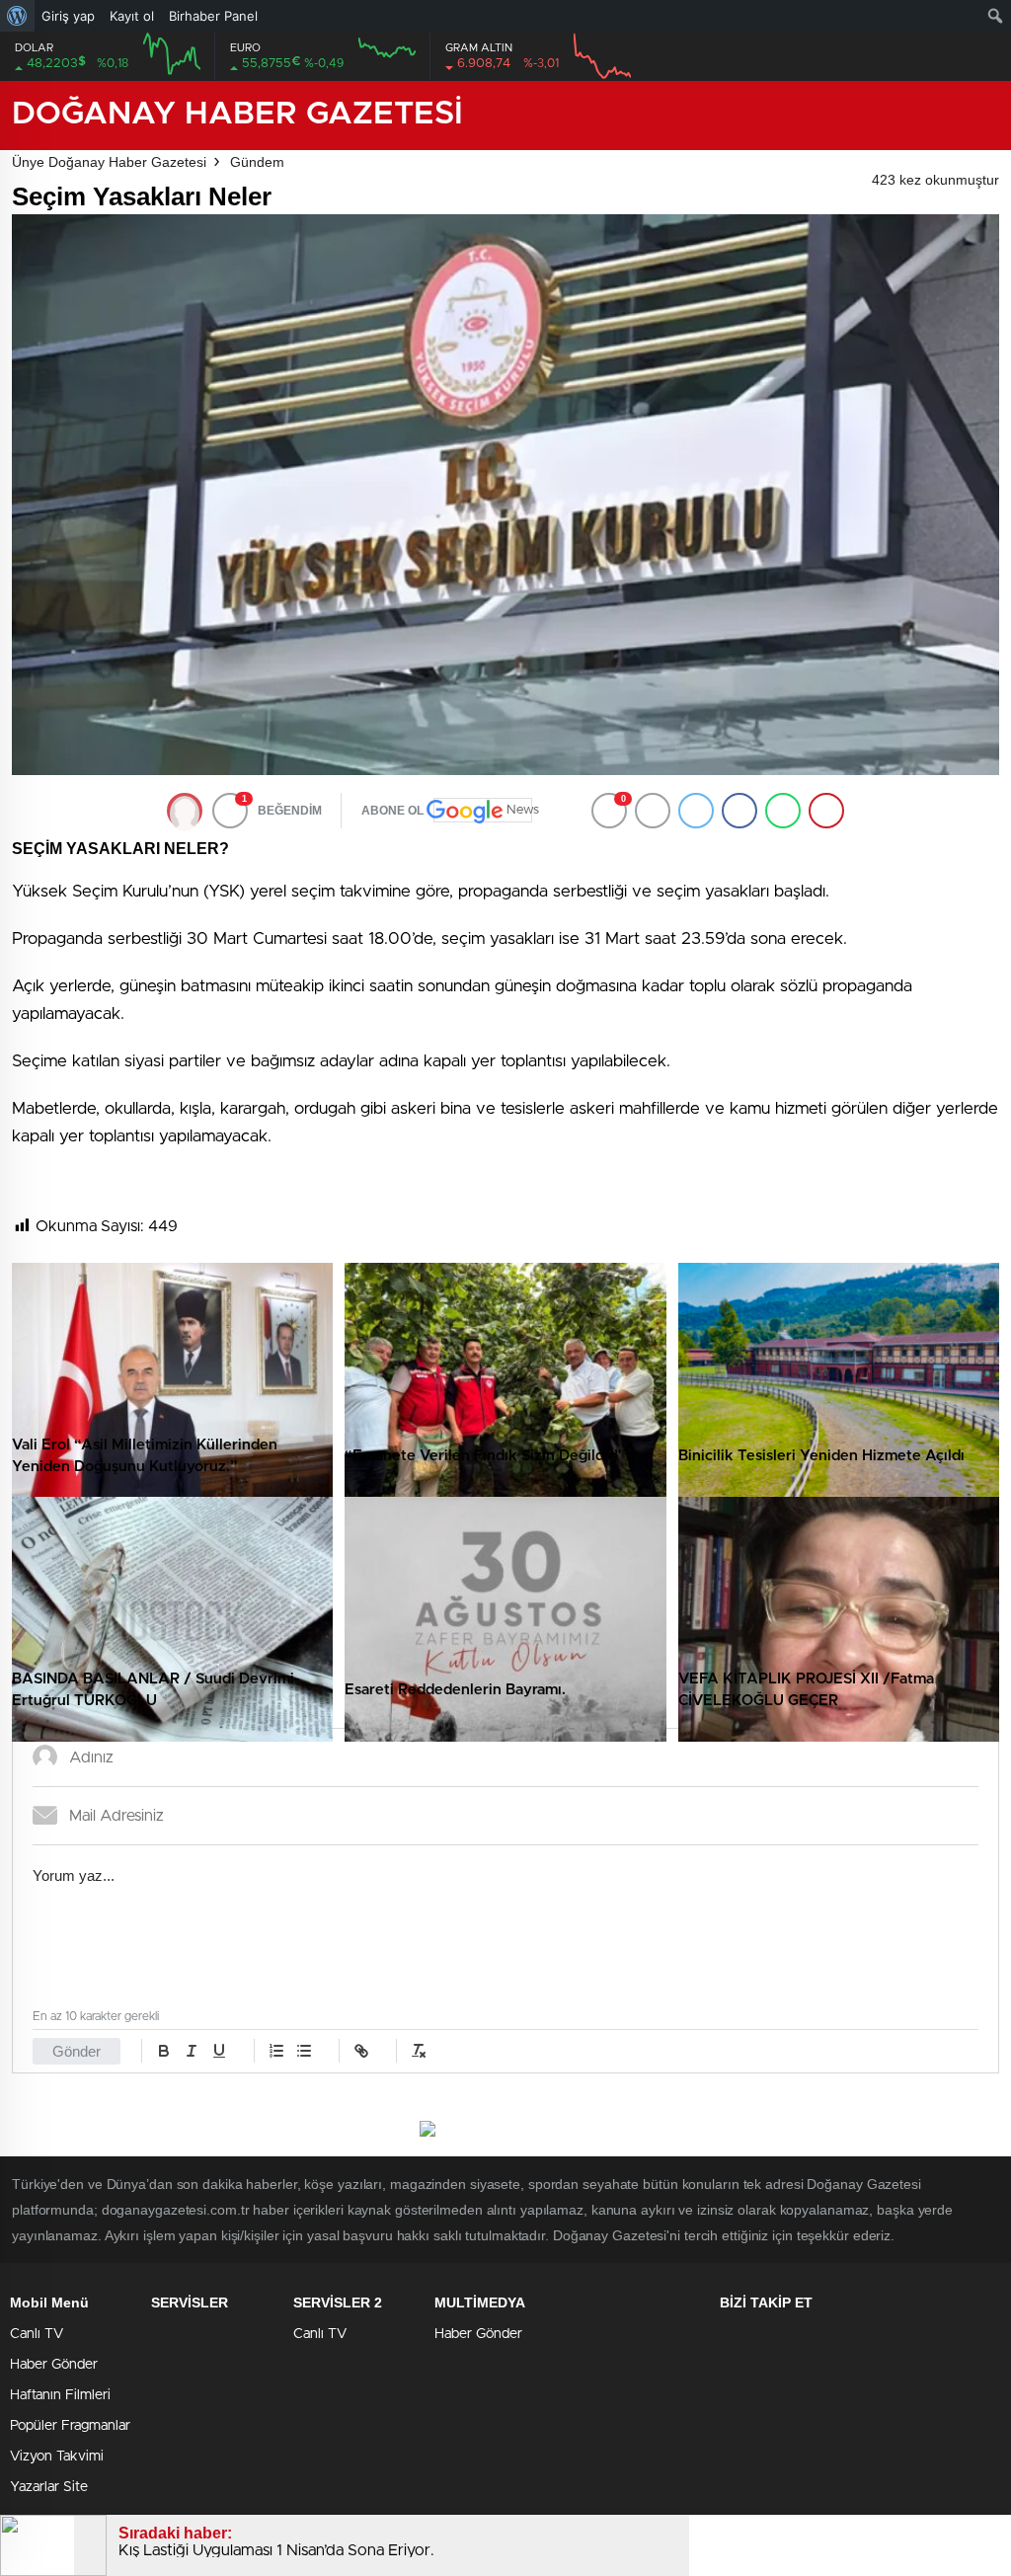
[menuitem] (17, 16)
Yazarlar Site (49, 2487)
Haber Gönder (54, 2365)
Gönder (77, 2051)
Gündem (257, 162)
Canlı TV (37, 2334)
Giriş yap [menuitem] (68, 16)
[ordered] (276, 2051)
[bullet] (304, 2051)
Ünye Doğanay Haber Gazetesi (109, 162)
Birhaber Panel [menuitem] (213, 16)
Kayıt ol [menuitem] (132, 16)
